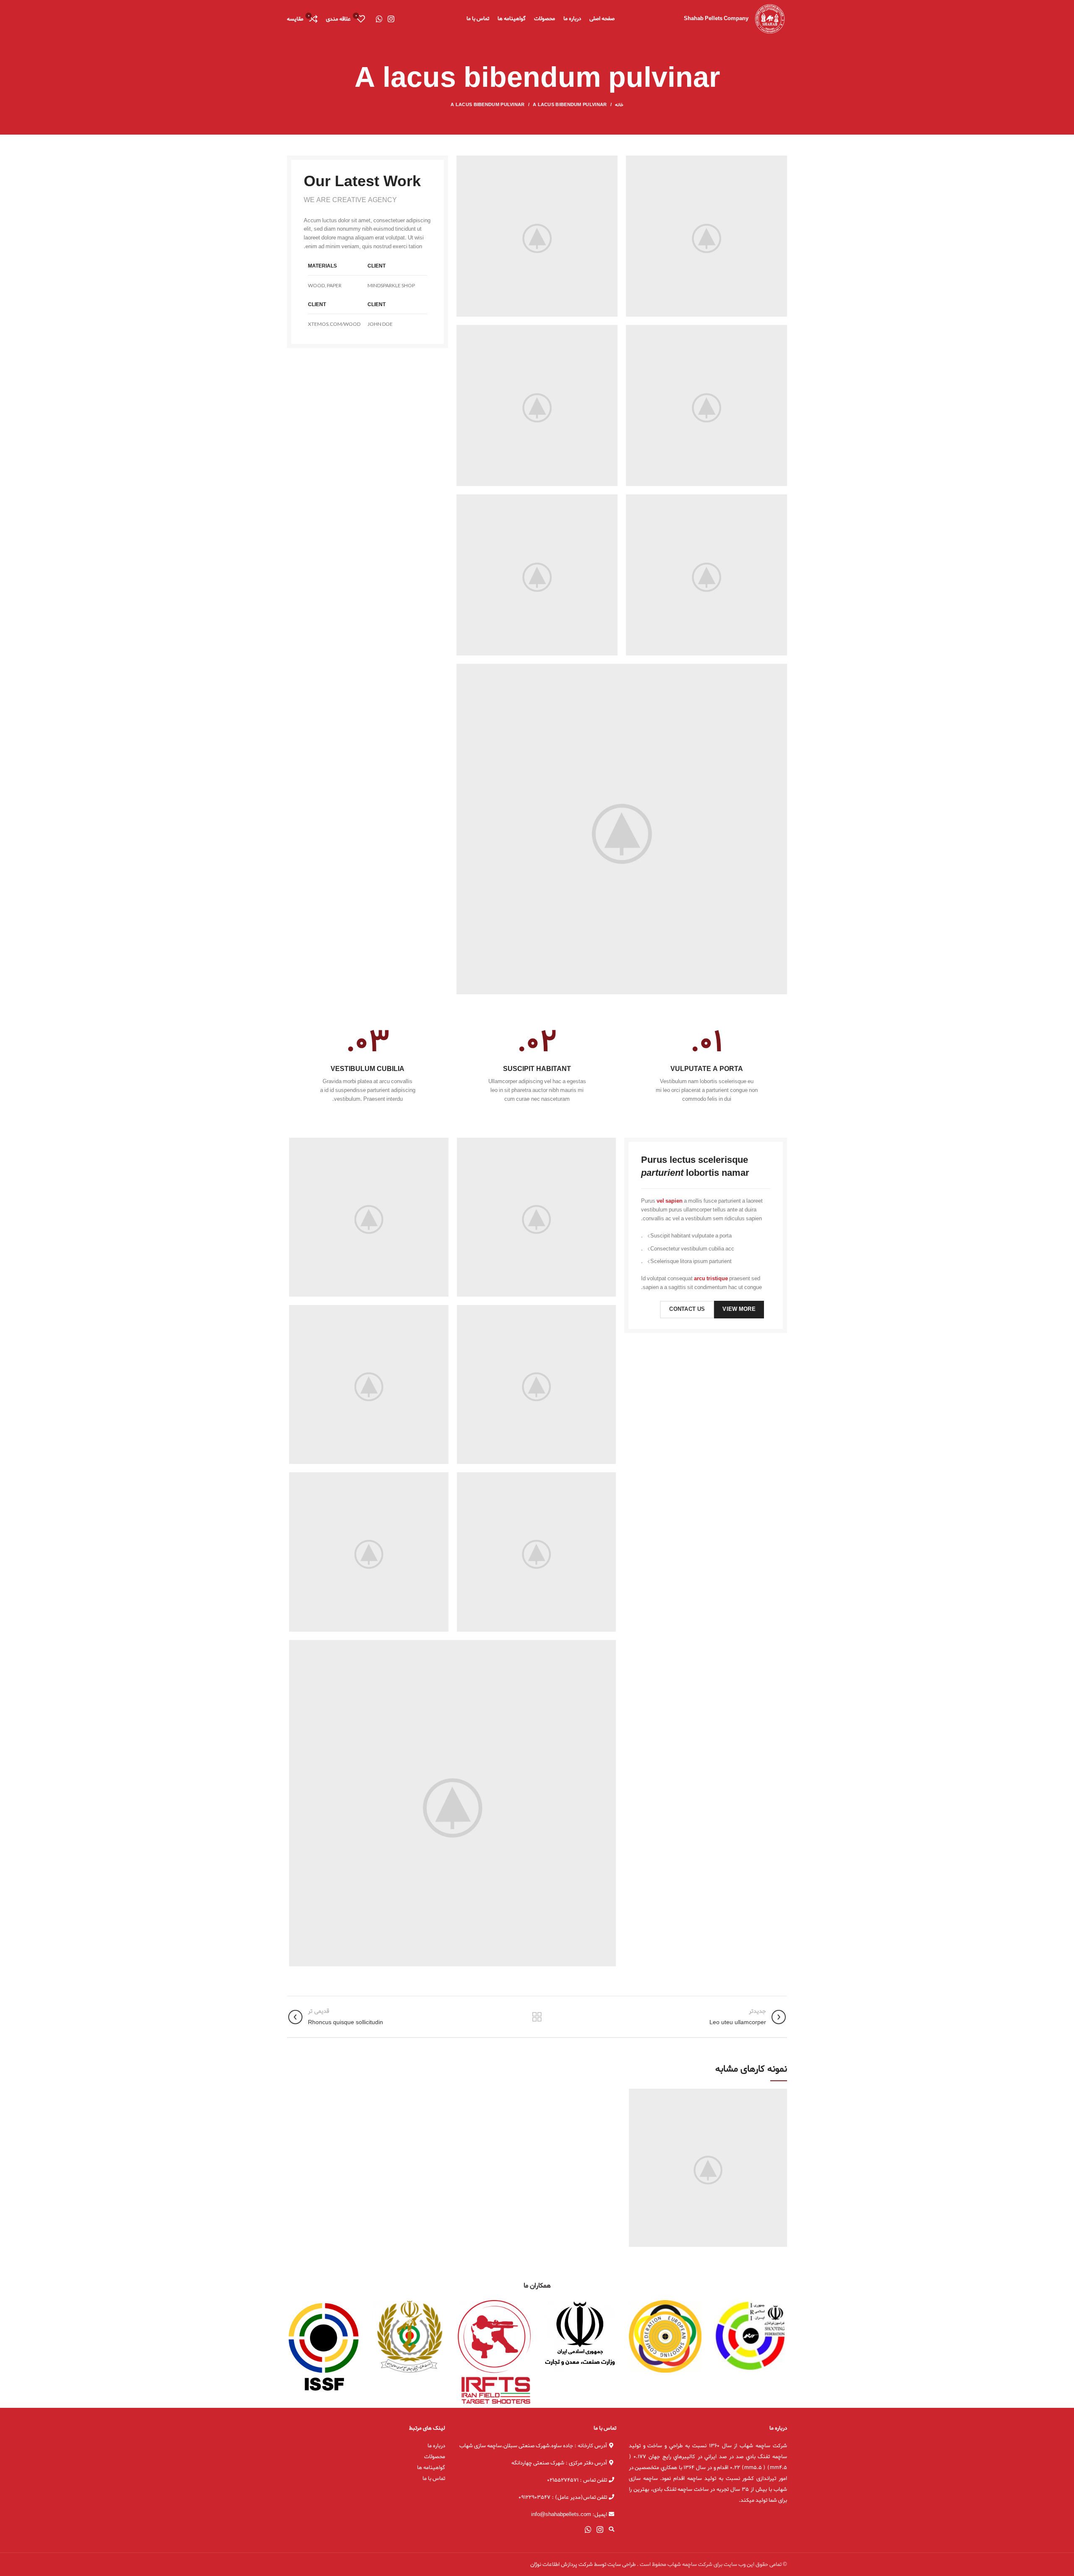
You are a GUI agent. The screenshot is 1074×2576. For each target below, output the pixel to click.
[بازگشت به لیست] (537, 2017)
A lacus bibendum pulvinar (570, 105)
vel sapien (670, 1201)
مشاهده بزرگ (635, 2095)
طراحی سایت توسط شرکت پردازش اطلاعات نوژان (583, 2564)
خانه (619, 105)
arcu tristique (711, 1279)
